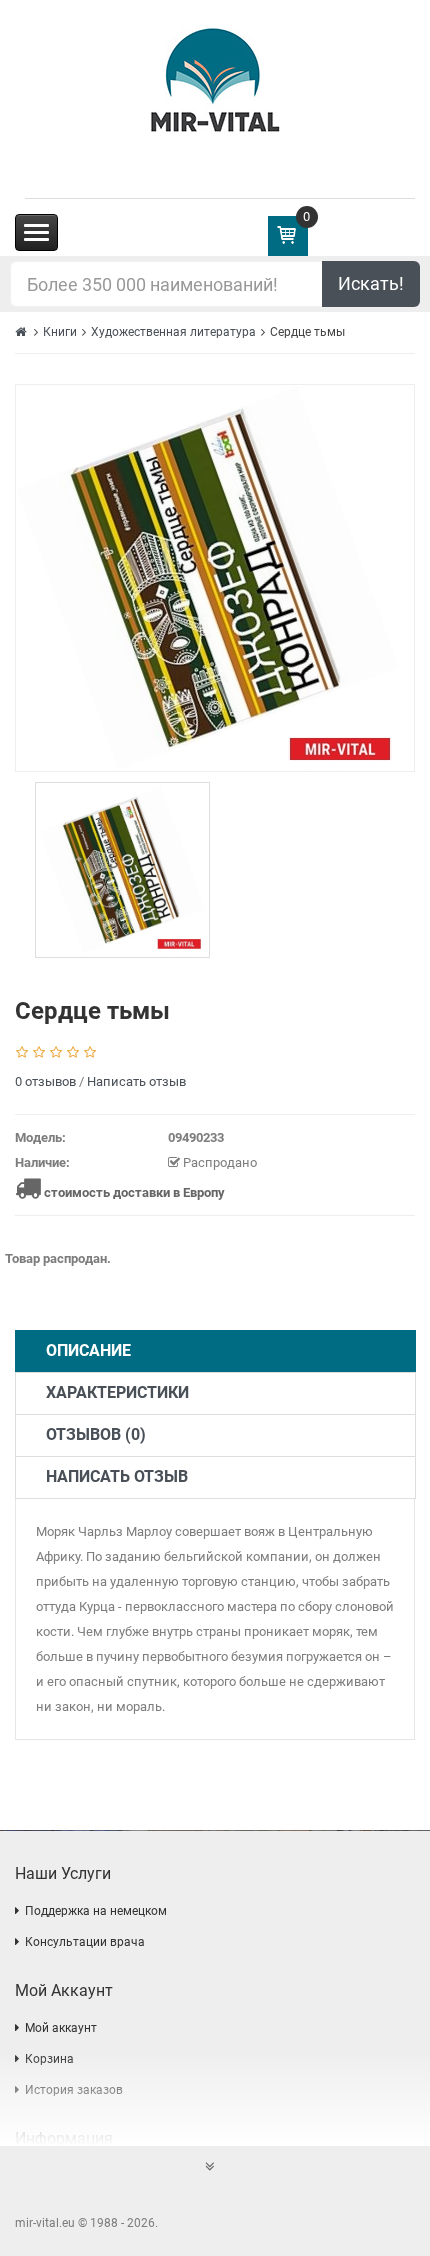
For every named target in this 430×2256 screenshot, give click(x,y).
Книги (60, 332)
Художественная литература (173, 332)
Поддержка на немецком (96, 1911)
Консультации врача (85, 1942)
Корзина (49, 2059)
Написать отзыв (136, 1081)
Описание (88, 1350)
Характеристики (117, 1392)
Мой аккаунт (61, 2028)
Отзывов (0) (96, 1434)
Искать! (371, 283)
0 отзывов (45, 1081)
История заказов (74, 2090)
